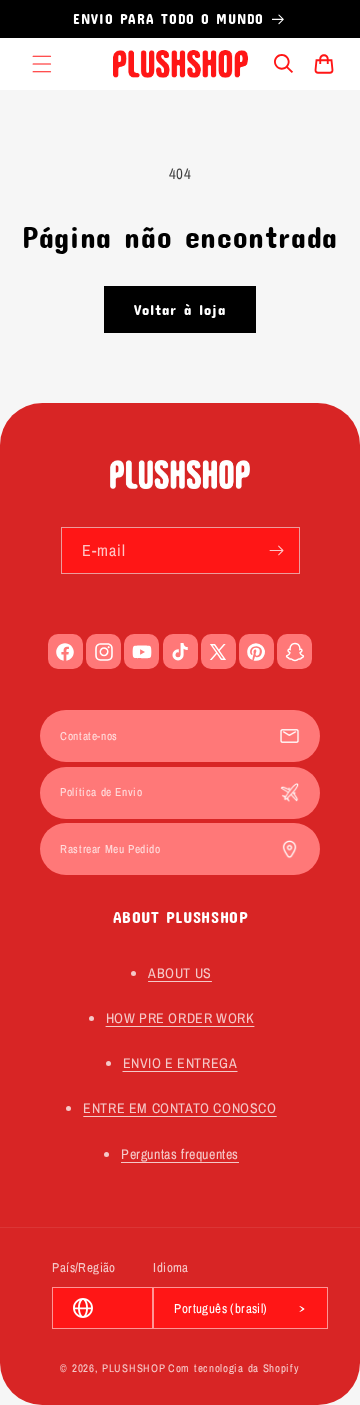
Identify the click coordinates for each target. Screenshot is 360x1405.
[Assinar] (277, 550)
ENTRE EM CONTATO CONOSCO (179, 1108)
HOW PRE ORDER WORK (180, 1018)
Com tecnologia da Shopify (234, 1368)
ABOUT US (180, 973)
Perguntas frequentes (180, 1154)
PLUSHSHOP (133, 1368)
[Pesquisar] (284, 64)
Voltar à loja (180, 309)
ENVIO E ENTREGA (180, 1063)
